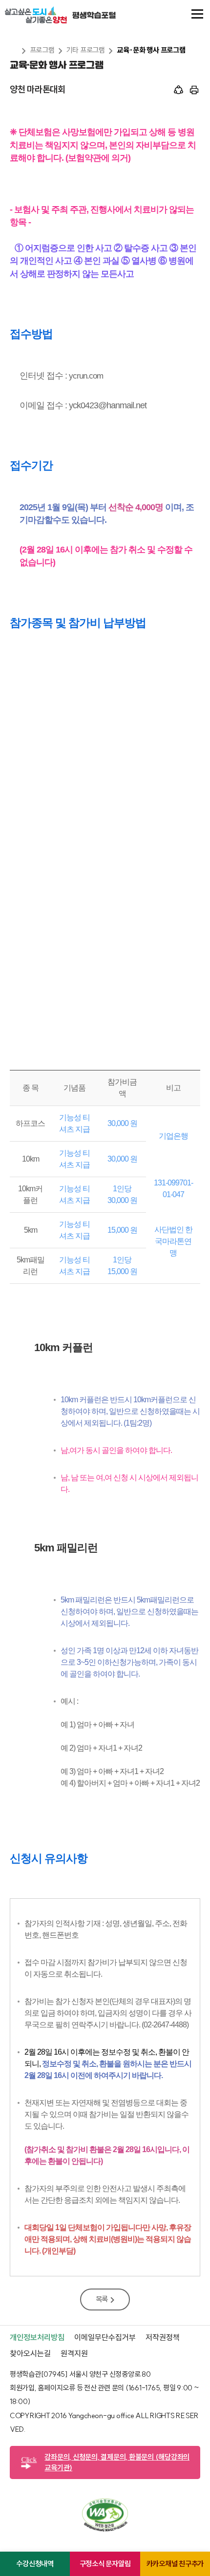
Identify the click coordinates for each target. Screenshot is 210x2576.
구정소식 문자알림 (105, 2564)
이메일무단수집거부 (105, 2337)
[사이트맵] (197, 15)
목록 (102, 2299)
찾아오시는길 (30, 2353)
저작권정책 (163, 2337)
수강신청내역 (35, 2564)
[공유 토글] (178, 91)
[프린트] (194, 91)
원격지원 (74, 2353)
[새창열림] (105, 2529)
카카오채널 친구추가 (175, 2564)
